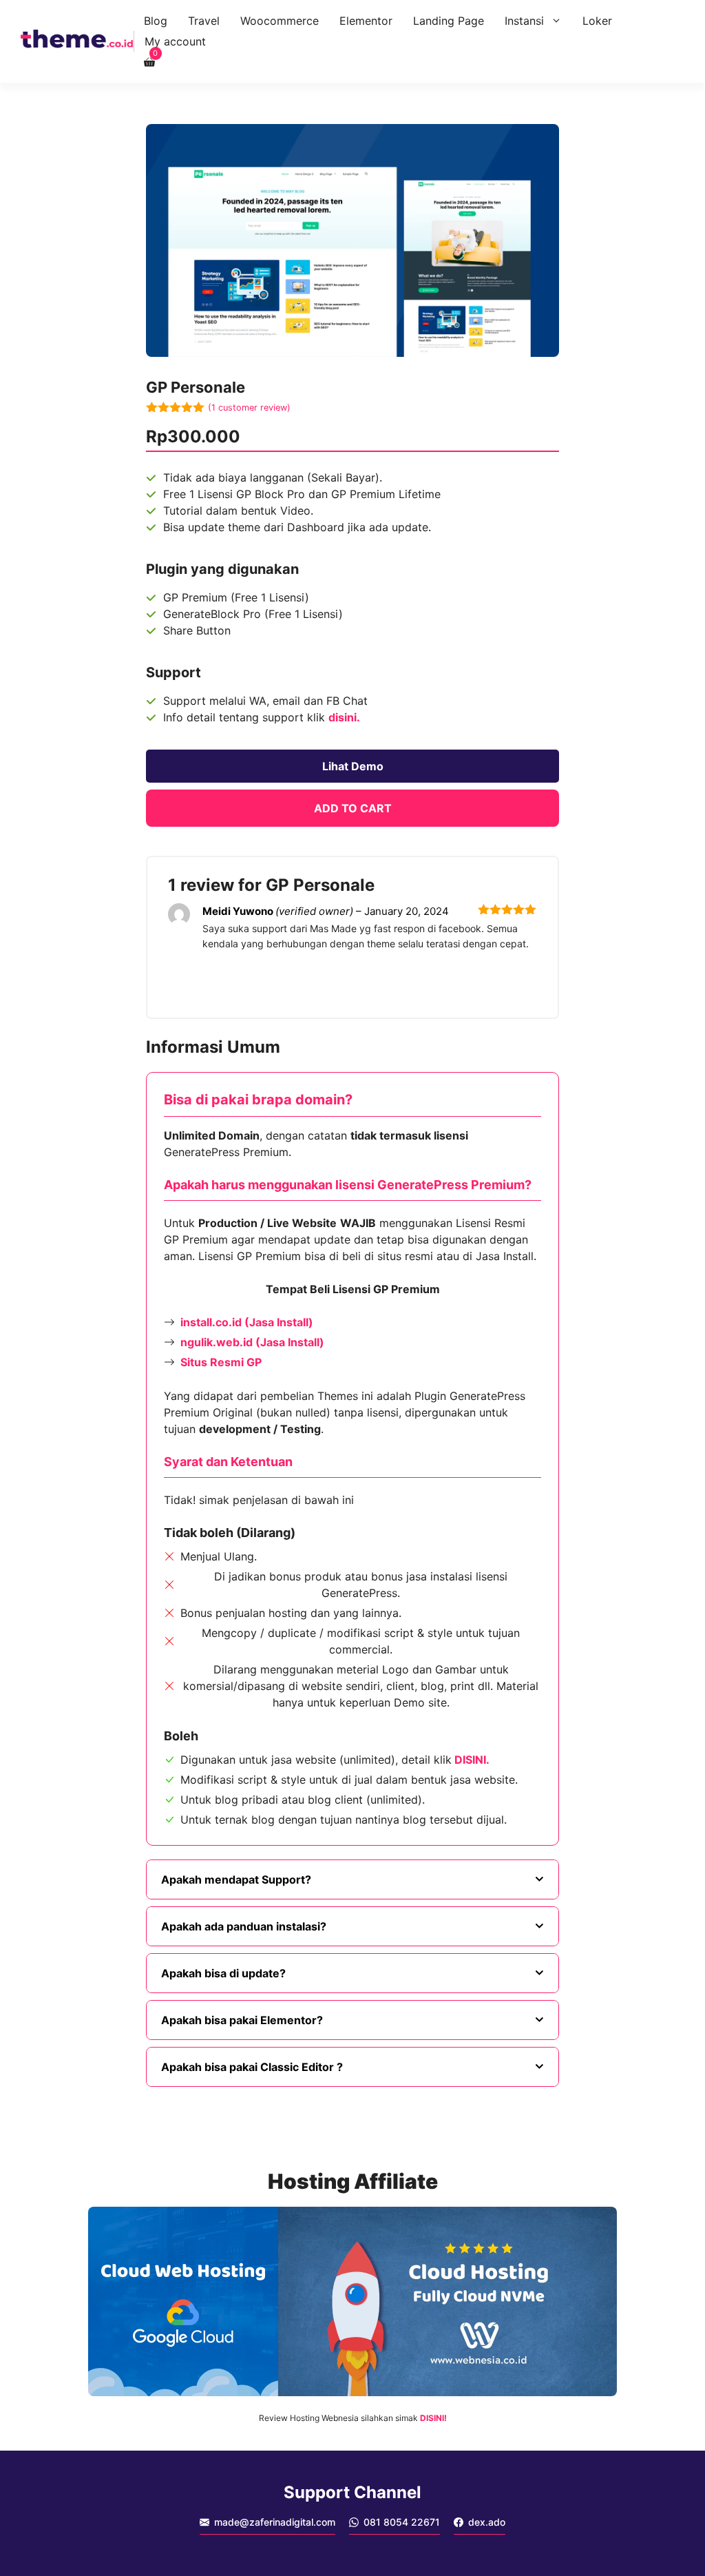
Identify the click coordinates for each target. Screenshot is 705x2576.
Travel (204, 21)
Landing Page (449, 21)
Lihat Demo (353, 766)
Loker (597, 21)
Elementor (366, 21)
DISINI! (433, 2418)
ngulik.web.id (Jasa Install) (252, 1342)
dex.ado (487, 2522)
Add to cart (353, 808)
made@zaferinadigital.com (275, 2522)
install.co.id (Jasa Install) (247, 1322)
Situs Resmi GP (221, 1362)
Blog (156, 21)
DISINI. (472, 1760)
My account (175, 41)
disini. (344, 717)
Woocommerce (280, 21)
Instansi (524, 21)
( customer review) (249, 408)
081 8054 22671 (402, 2522)
